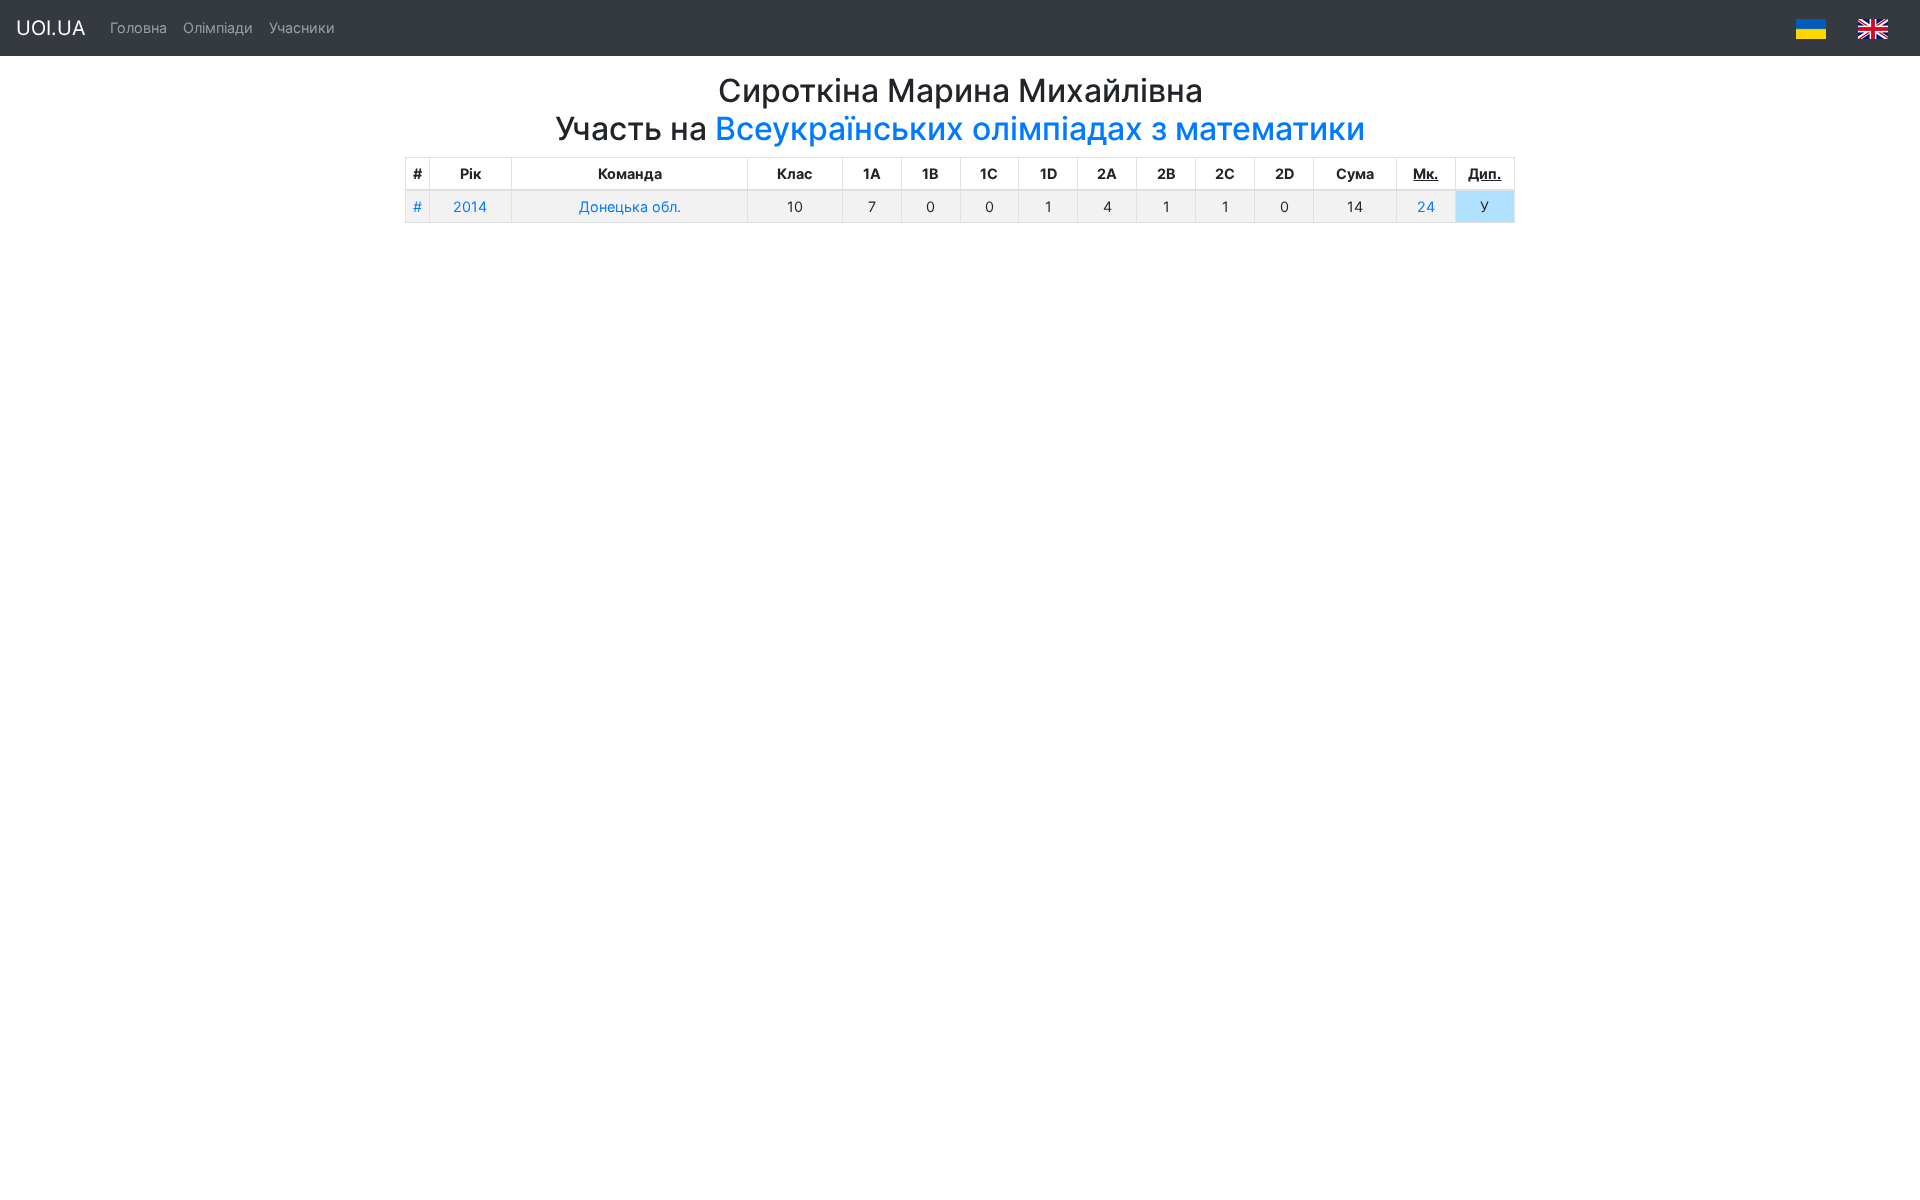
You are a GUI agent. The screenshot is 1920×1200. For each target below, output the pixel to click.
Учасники (302, 27)
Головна (138, 27)
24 (1426, 206)
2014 (470, 206)
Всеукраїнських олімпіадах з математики (1040, 128)
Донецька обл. (630, 206)
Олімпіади (218, 27)
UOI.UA (51, 28)
